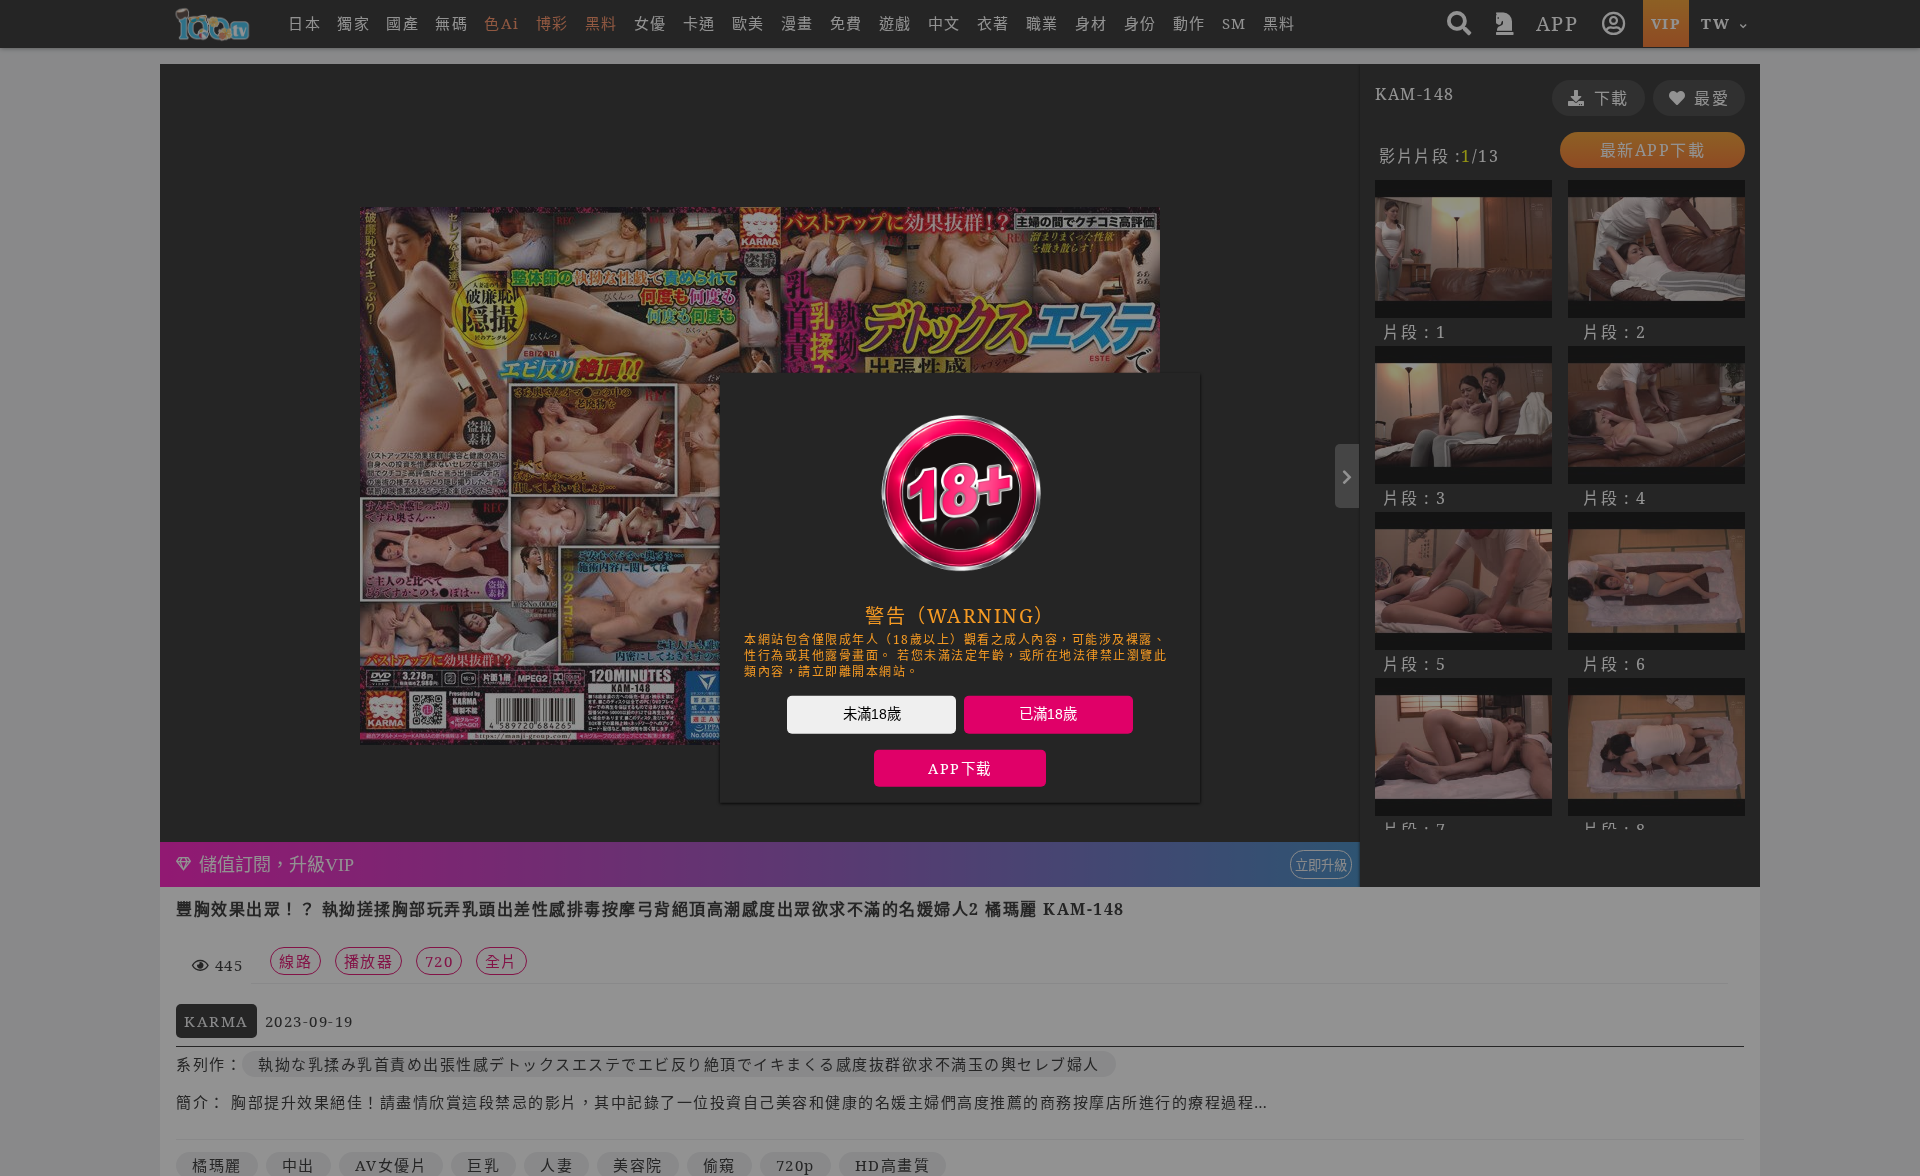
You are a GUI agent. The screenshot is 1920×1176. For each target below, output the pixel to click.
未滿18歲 (872, 714)
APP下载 (960, 768)
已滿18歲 (1048, 714)
